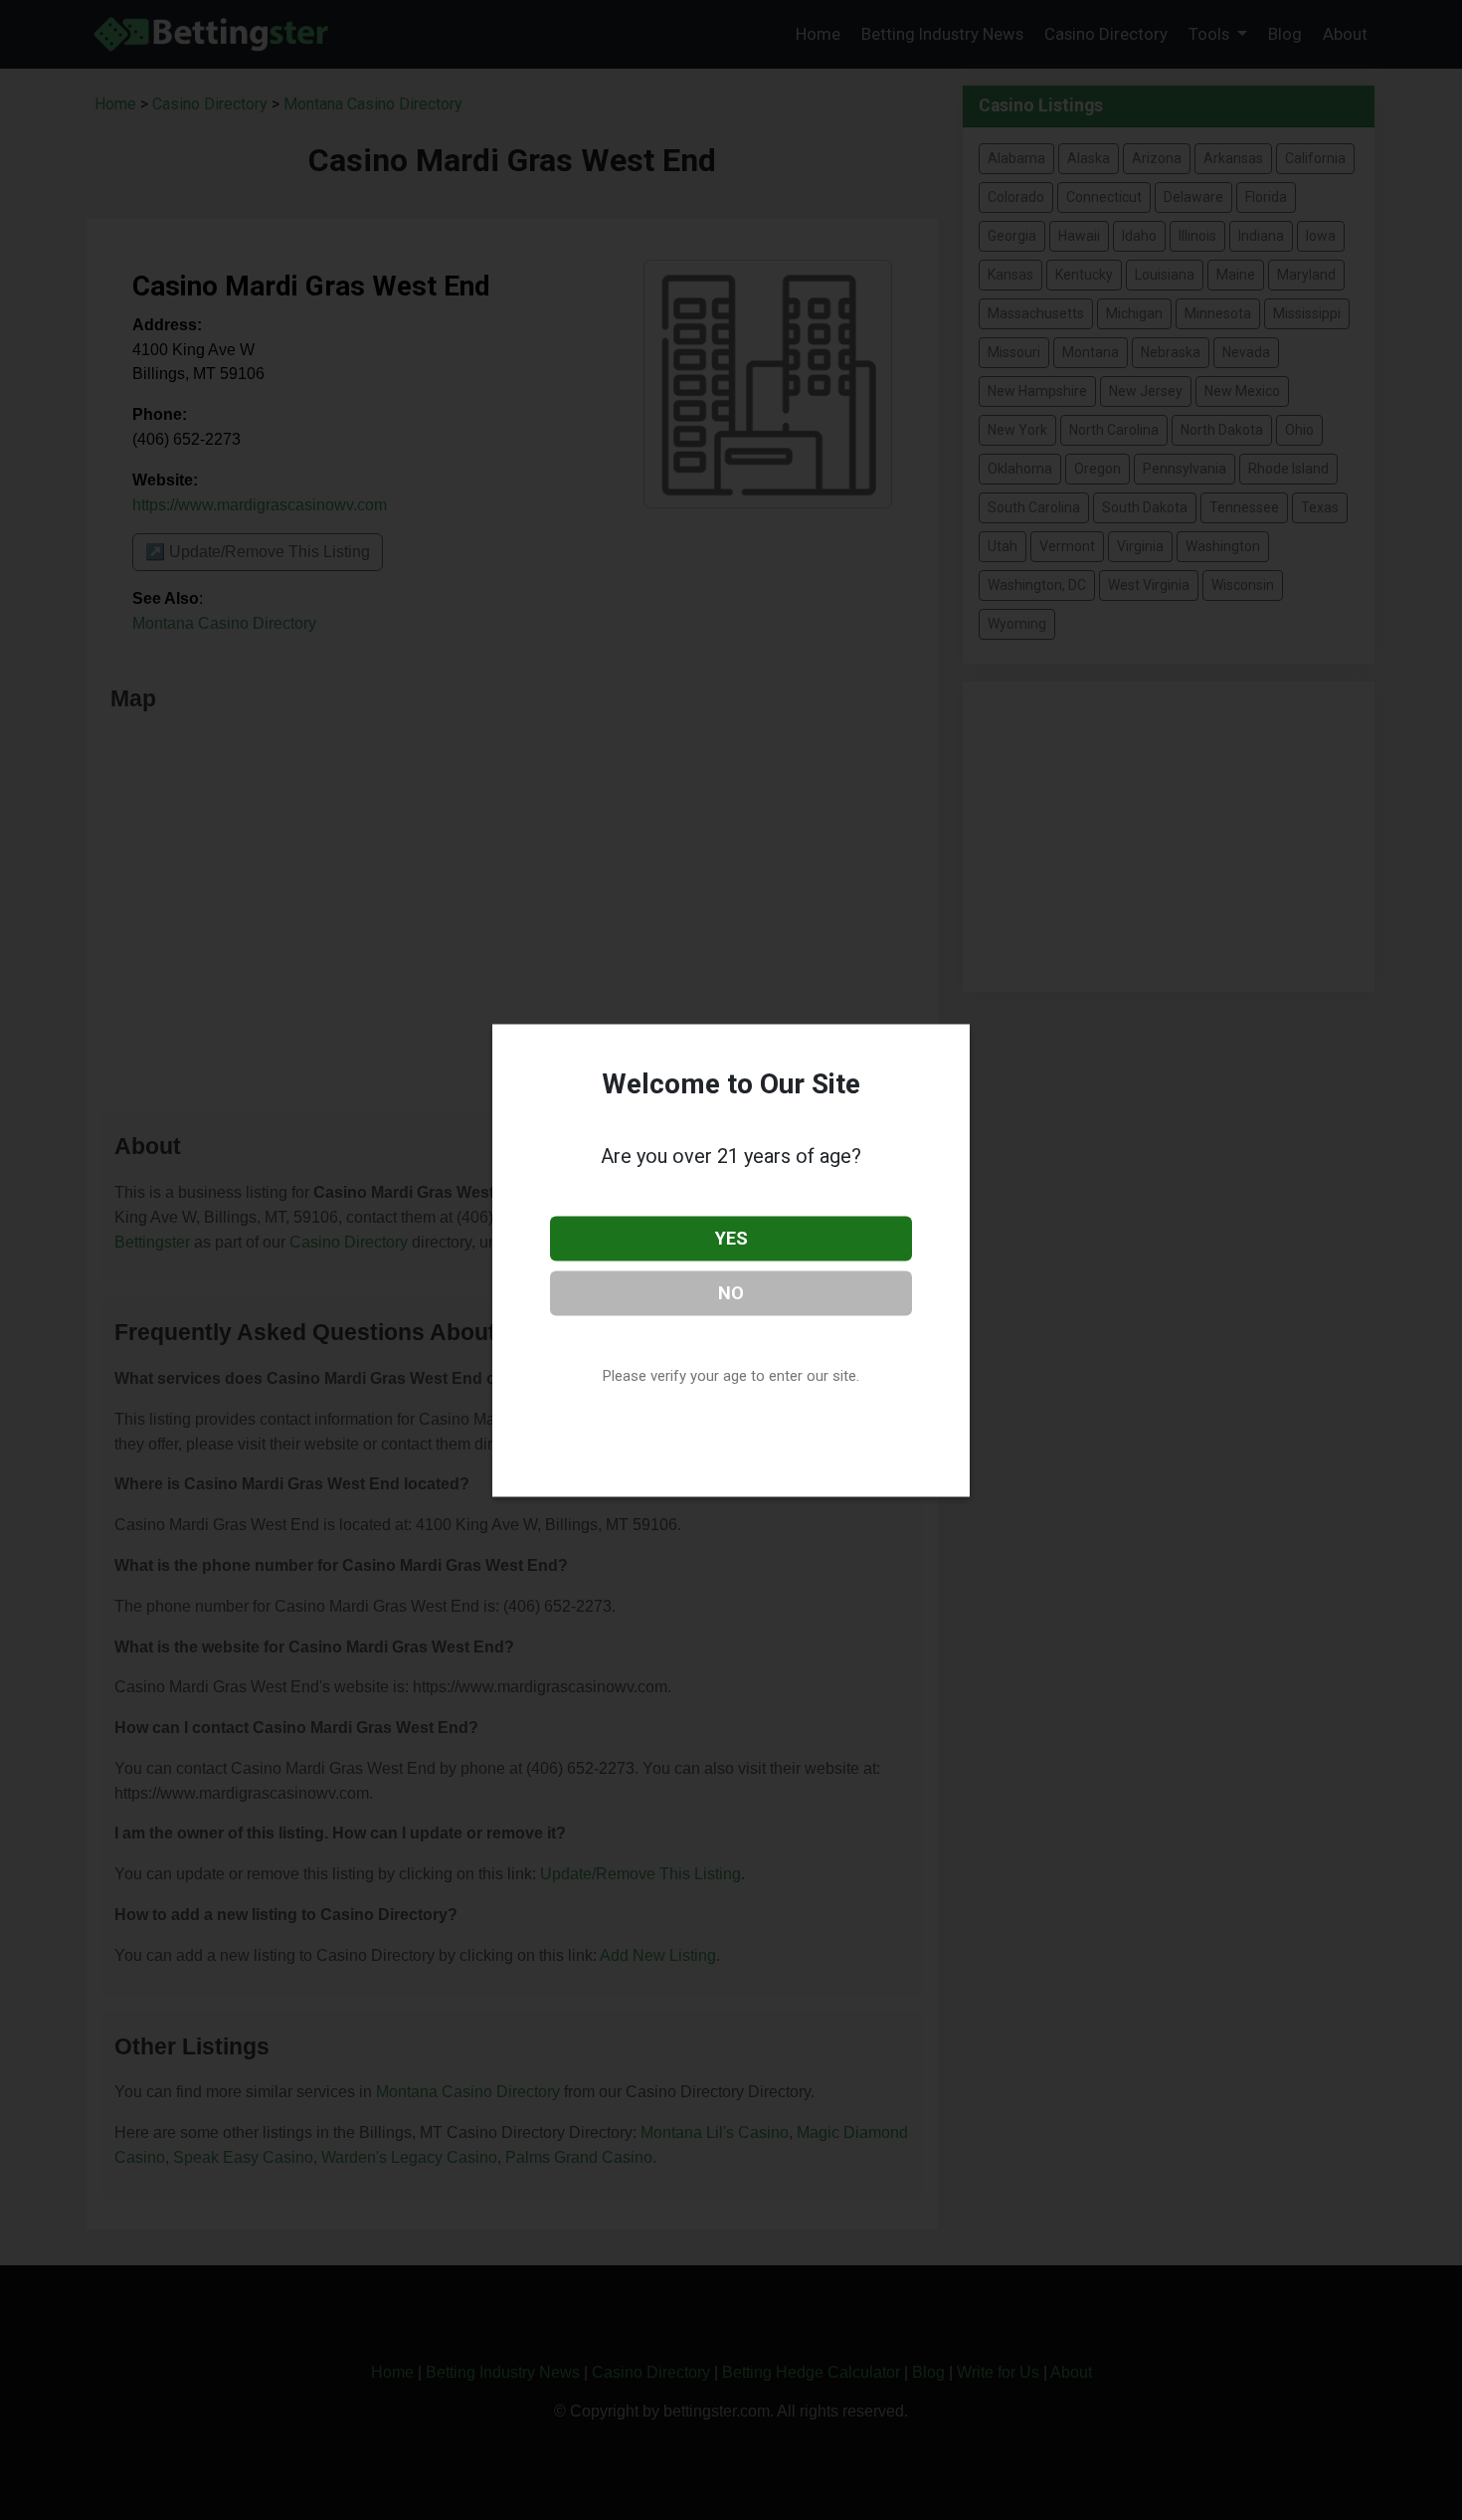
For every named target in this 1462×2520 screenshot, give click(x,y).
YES (731, 1238)
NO (731, 1292)
